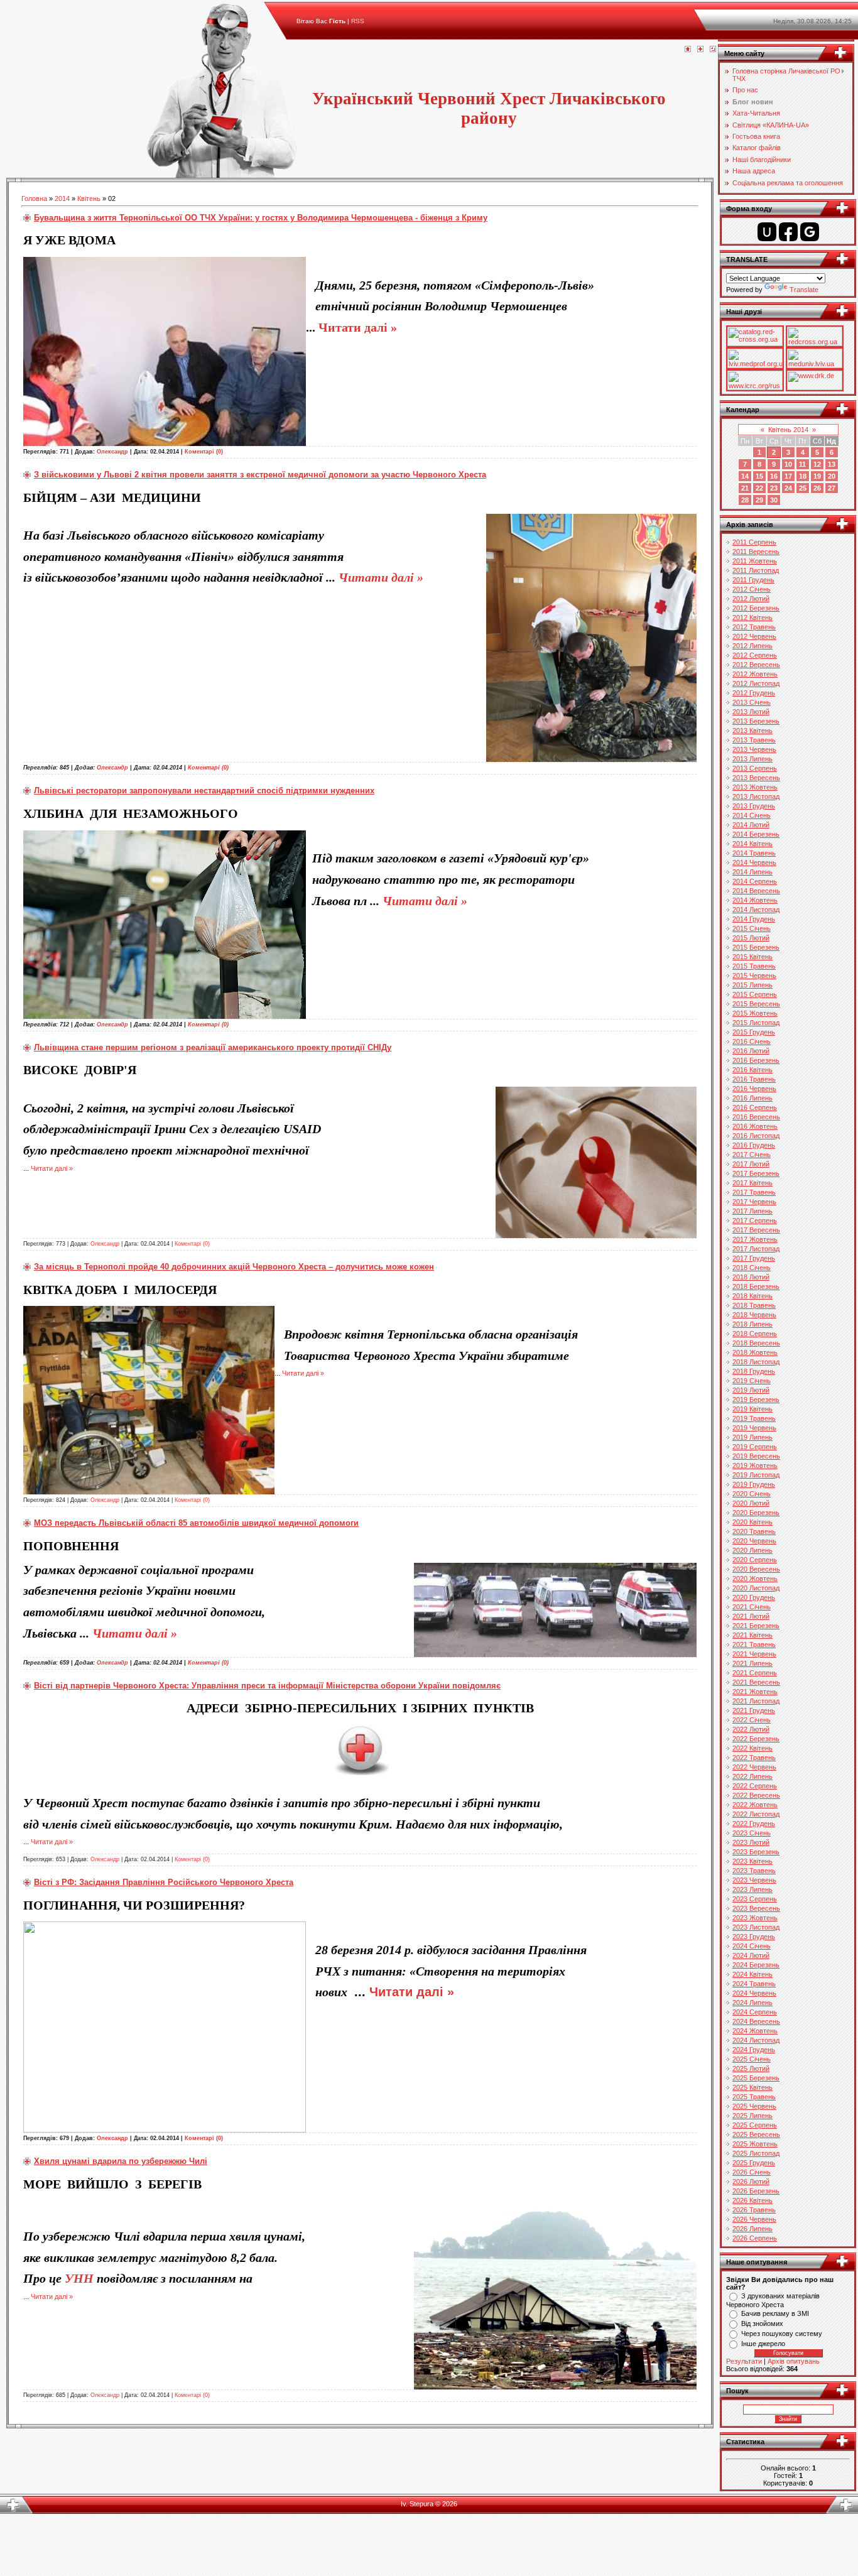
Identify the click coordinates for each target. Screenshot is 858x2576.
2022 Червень (754, 1767)
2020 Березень (756, 1513)
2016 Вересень (756, 1117)
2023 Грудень (754, 1937)
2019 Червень (754, 1428)
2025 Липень (752, 2116)
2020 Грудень (754, 1597)
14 (745, 476)
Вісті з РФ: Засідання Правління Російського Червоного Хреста (164, 1882)
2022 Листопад (756, 1814)
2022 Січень (752, 1720)
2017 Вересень (756, 1230)
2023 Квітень (752, 1861)
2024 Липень (752, 2003)
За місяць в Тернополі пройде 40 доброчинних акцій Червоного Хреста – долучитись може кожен (234, 1267)
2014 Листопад (756, 910)
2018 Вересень (756, 1343)
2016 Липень (752, 1098)
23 (774, 488)
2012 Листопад (756, 683)
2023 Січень (752, 1833)
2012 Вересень (756, 665)
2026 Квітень (752, 2200)
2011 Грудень (753, 580)
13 (832, 464)
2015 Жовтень (755, 1013)
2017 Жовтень (755, 1239)
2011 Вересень (756, 552)
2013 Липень (752, 759)
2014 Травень (754, 853)
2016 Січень (752, 1041)
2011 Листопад (756, 570)
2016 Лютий (751, 1051)
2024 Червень (754, 1993)
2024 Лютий (751, 1955)
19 (817, 476)
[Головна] (688, 50)
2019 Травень (754, 1418)
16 (774, 476)
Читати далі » (358, 327)
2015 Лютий (751, 938)
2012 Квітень (752, 617)
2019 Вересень (756, 1456)
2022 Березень (756, 1739)
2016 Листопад (756, 1136)
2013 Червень (754, 749)
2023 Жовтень (755, 1918)
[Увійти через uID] (767, 232)
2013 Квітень (752, 731)
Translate (804, 290)
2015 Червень (754, 976)
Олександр (112, 452)
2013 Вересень (756, 778)
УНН (79, 2278)
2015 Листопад (756, 1023)
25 (803, 488)
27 (832, 488)
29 (759, 500)
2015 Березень (756, 947)
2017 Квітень (752, 1183)
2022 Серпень (755, 1786)
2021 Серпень (755, 1673)
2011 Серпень (754, 542)
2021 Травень (754, 1644)
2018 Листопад (756, 1362)
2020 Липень (752, 1550)
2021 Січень (752, 1607)
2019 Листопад (756, 1475)
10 (788, 464)
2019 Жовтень (755, 1465)
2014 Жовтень (755, 900)
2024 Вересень (756, 2021)
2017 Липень (752, 1211)
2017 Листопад (756, 1249)
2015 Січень (752, 928)
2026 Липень (752, 2229)
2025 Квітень (752, 2087)
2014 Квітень (752, 844)
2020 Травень (754, 1531)
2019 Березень (756, 1399)
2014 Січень (752, 815)
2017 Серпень (755, 1220)
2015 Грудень (754, 1032)
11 (802, 464)
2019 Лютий (751, 1390)
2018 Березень (756, 1286)
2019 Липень (752, 1437)
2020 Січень (752, 1494)
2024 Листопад (756, 2040)
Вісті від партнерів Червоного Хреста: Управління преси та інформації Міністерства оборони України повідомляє (267, 1686)
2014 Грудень (754, 919)
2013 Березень (756, 721)
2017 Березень (756, 1173)
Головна (34, 198)
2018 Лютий (751, 1277)
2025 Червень (754, 2106)
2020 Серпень (755, 1560)
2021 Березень (756, 1626)
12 (817, 464)
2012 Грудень (754, 693)
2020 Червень (754, 1541)
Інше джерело (763, 2344)
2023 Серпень (755, 1899)
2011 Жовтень (755, 561)
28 (745, 500)
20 (832, 476)
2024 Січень (752, 1946)
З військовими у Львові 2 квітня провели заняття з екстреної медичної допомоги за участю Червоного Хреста (260, 475)
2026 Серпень (755, 2238)
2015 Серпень (755, 994)
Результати (744, 2361)
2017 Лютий (751, 1164)
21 (745, 488)
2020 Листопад (756, 1588)
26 (817, 488)
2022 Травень (754, 1758)
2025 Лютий (751, 2068)
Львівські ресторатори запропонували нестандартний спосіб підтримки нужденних (204, 791)
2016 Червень (754, 1089)
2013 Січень (752, 702)
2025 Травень (754, 2097)
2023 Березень (756, 1852)
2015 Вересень (756, 1004)
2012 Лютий (751, 599)
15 (759, 476)
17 (788, 476)
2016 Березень (756, 1060)
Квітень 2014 (788, 430)
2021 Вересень (756, 1682)
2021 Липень (752, 1663)
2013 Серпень (755, 768)
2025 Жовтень (755, 2144)
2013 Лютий (751, 712)
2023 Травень (754, 1871)
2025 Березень (756, 2078)
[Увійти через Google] (810, 232)
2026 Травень (754, 2210)
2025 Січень (752, 2059)
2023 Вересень (756, 1908)
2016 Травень (754, 1079)
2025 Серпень (755, 2125)
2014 (62, 198)
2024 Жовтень (755, 2031)
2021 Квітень (752, 1635)
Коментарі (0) (204, 452)
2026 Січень (752, 2172)
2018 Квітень (752, 1296)
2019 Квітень (752, 1409)
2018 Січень (752, 1268)
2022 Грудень (754, 1823)
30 (774, 500)
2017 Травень (754, 1192)
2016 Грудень (754, 1145)
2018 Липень (752, 1324)
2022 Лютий (751, 1729)
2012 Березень (756, 608)
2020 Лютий (751, 1503)
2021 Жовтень (755, 1692)
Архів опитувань (794, 2361)
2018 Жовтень (755, 1352)
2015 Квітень (752, 957)
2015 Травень (754, 966)
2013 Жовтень (755, 787)
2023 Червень (754, 1880)
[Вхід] (713, 50)
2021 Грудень (754, 1710)
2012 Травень (754, 627)
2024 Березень (756, 1965)
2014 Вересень (756, 891)
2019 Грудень (754, 1484)
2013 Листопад (756, 796)
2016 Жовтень (755, 1126)
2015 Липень (752, 985)
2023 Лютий (751, 1842)
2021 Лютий (751, 1616)
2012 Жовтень (755, 674)
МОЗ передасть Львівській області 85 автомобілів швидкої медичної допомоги (196, 1523)
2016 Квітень (752, 1070)
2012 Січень (752, 589)
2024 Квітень (752, 1974)
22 (759, 488)
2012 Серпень (755, 655)
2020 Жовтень (755, 1579)
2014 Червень (754, 862)
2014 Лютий (751, 825)
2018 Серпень (755, 1334)
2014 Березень (756, 834)
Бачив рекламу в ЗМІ (775, 2313)
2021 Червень (754, 1654)
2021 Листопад (756, 1701)
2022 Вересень (756, 1795)
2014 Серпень (755, 881)
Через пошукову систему (782, 2334)
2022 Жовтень (755, 1805)
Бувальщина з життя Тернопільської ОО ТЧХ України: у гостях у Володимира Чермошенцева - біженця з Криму (261, 218)
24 (788, 488)
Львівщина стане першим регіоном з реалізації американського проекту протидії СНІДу (213, 1047)
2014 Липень (752, 872)
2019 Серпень (755, 1447)
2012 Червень (754, 636)
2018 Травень (754, 1305)
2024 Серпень (755, 2012)
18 (803, 476)
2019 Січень (752, 1381)
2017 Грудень (754, 1258)
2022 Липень (752, 1776)
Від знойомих (762, 2323)
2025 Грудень (754, 2163)
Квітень (89, 198)
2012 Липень (752, 646)
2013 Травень (754, 740)
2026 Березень (756, 2191)
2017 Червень (754, 1202)
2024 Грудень (754, 2050)
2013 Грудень (754, 806)
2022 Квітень (752, 1748)
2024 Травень (754, 1984)
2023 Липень (752, 1889)
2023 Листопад (756, 1927)
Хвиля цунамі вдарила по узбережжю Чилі (121, 2161)
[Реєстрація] (700, 50)
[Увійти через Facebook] (788, 232)
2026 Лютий (751, 2182)
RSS (358, 21)
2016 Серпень (755, 1107)
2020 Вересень (756, 1569)
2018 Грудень (754, 1371)
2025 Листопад (756, 2153)
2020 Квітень (752, 1522)
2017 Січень (752, 1155)
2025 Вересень (756, 2134)
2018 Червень (754, 1315)
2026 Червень (754, 2219)
